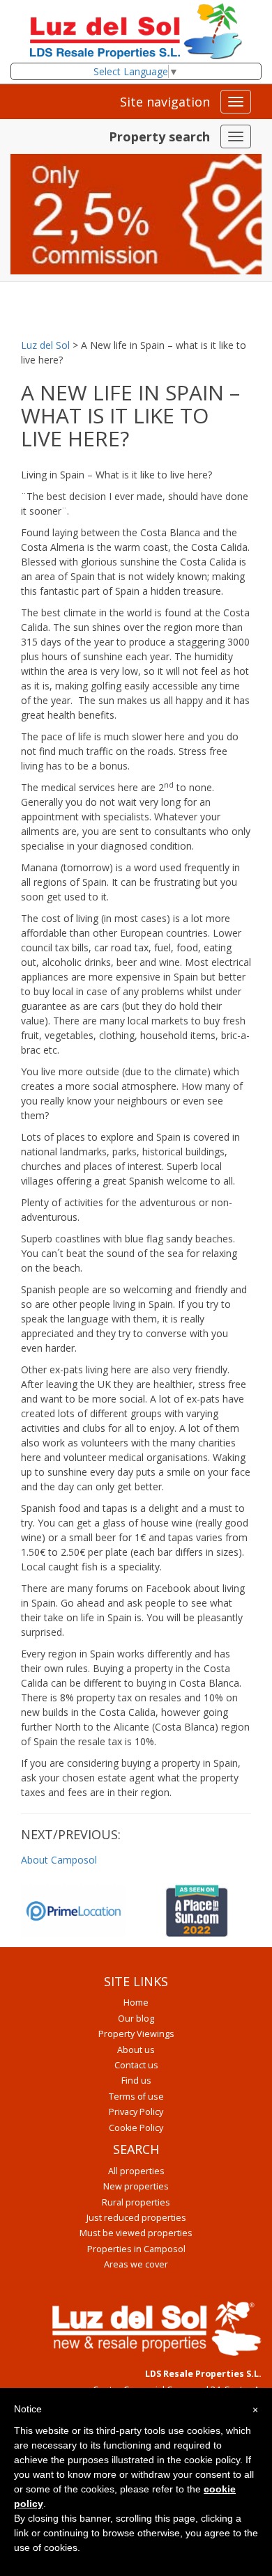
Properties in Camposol (136, 2249)
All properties (136, 2171)
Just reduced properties (136, 2218)
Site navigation (165, 102)
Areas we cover (136, 2264)
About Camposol (59, 1860)
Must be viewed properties (136, 2233)
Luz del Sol (45, 345)
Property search (159, 136)
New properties (136, 2186)
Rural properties (136, 2202)
